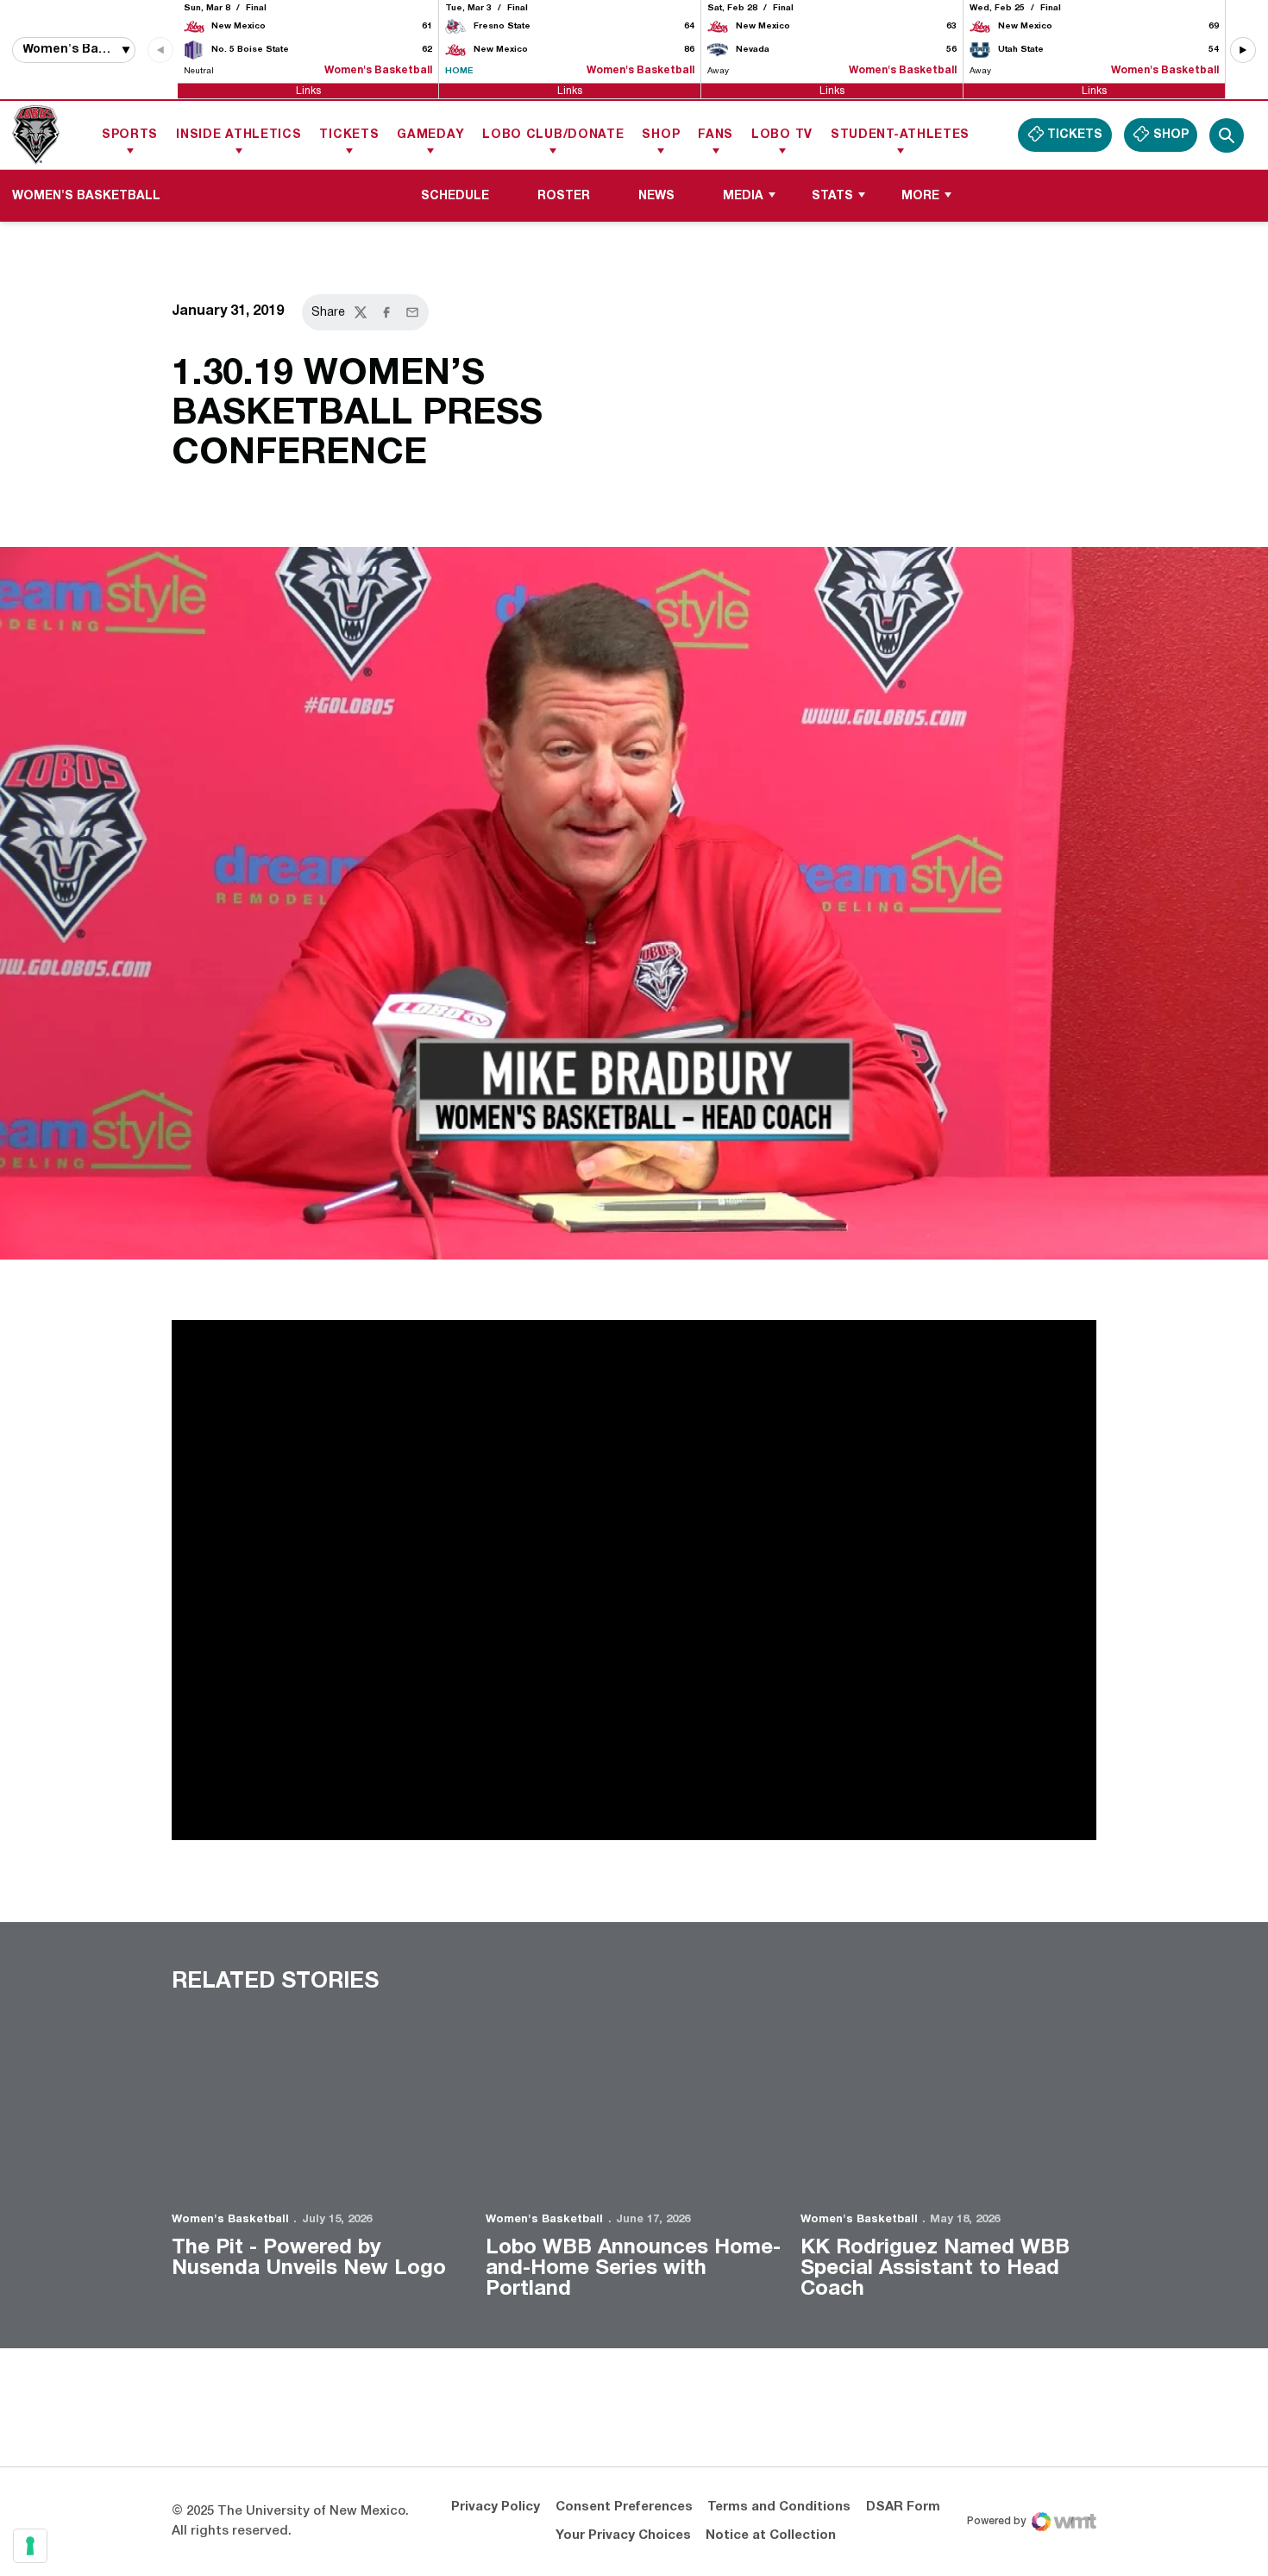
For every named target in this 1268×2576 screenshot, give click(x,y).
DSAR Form (903, 2558)
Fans (716, 135)
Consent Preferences (624, 2558)
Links (308, 90)
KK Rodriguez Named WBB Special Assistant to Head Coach (935, 2269)
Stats (832, 196)
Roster (564, 196)
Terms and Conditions (779, 2558)
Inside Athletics (239, 135)
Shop (661, 135)
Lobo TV (782, 135)
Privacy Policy (496, 2558)
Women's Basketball (230, 2220)
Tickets (349, 135)
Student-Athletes (900, 135)
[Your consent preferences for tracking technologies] (30, 2546)
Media (743, 196)
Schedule (455, 196)
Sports (130, 135)
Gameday (430, 135)
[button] (1243, 50)
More (920, 196)
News (656, 196)
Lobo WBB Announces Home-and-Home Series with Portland (633, 2269)
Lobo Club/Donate (553, 135)
